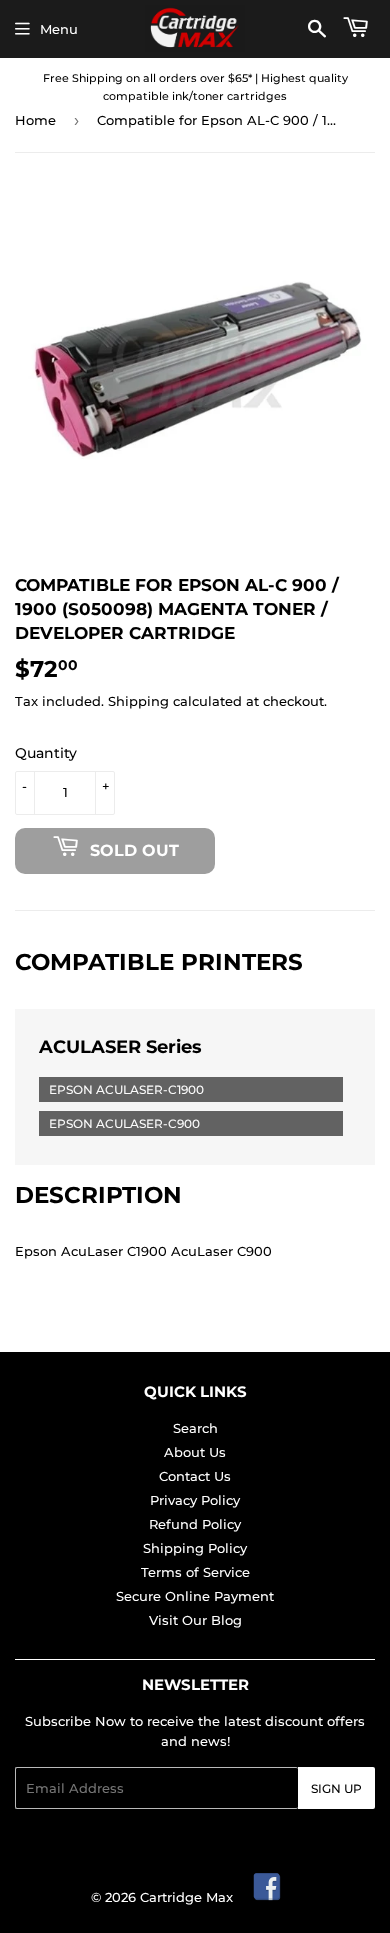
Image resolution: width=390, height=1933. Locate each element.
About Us (195, 1452)
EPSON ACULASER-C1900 (126, 1089)
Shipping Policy (195, 1548)
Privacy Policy (195, 1500)
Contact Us (195, 1476)
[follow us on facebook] (268, 1897)
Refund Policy (195, 1524)
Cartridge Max (186, 1897)
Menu (59, 29)
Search (195, 1428)
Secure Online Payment (195, 1596)
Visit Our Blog (195, 1620)
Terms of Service (195, 1572)
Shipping (138, 701)
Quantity (46, 753)
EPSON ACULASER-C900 (124, 1123)
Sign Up (336, 1788)
